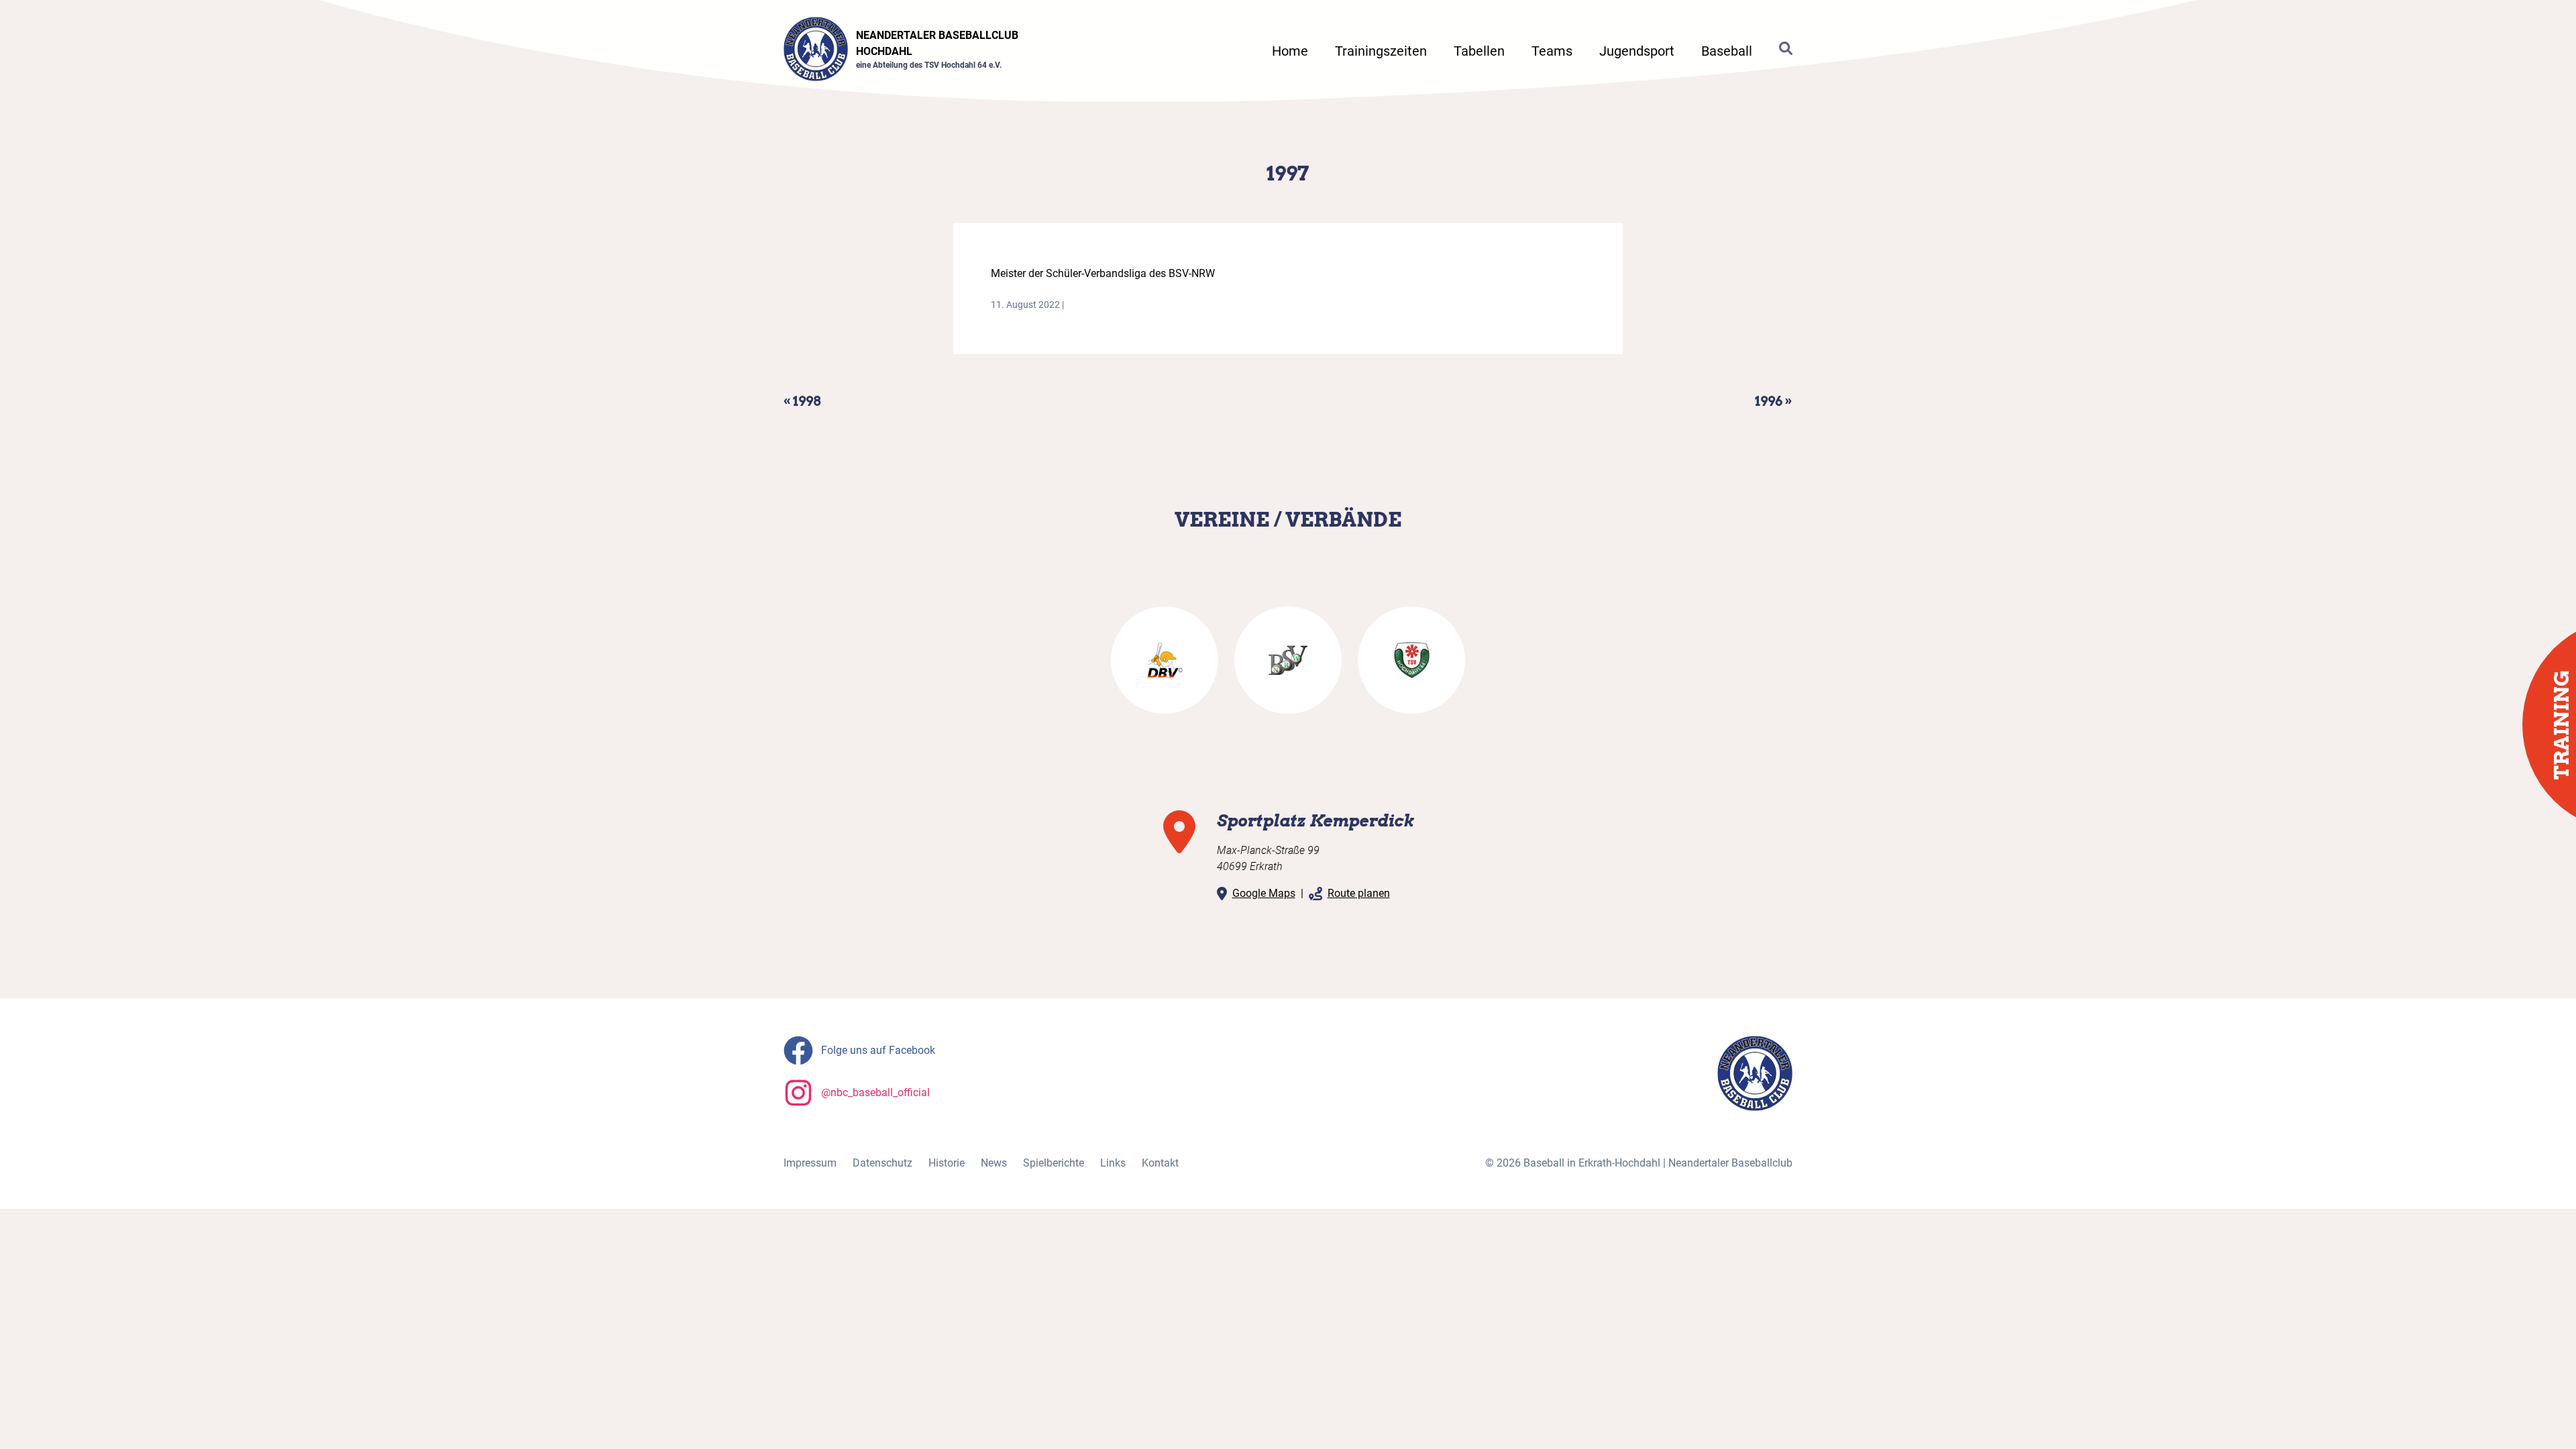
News (994, 1163)
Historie (947, 1163)
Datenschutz (882, 1163)
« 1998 (802, 401)
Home (1290, 51)
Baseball (1727, 51)
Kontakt (1160, 1163)
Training (2561, 725)
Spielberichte (1054, 1163)
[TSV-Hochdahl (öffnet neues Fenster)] (1411, 660)
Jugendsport (1637, 51)
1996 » (1774, 401)
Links (1113, 1163)
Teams (1552, 51)
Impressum (810, 1163)
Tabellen (1479, 51)
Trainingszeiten (1381, 51)
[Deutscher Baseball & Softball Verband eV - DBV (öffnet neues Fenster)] (1165, 660)
